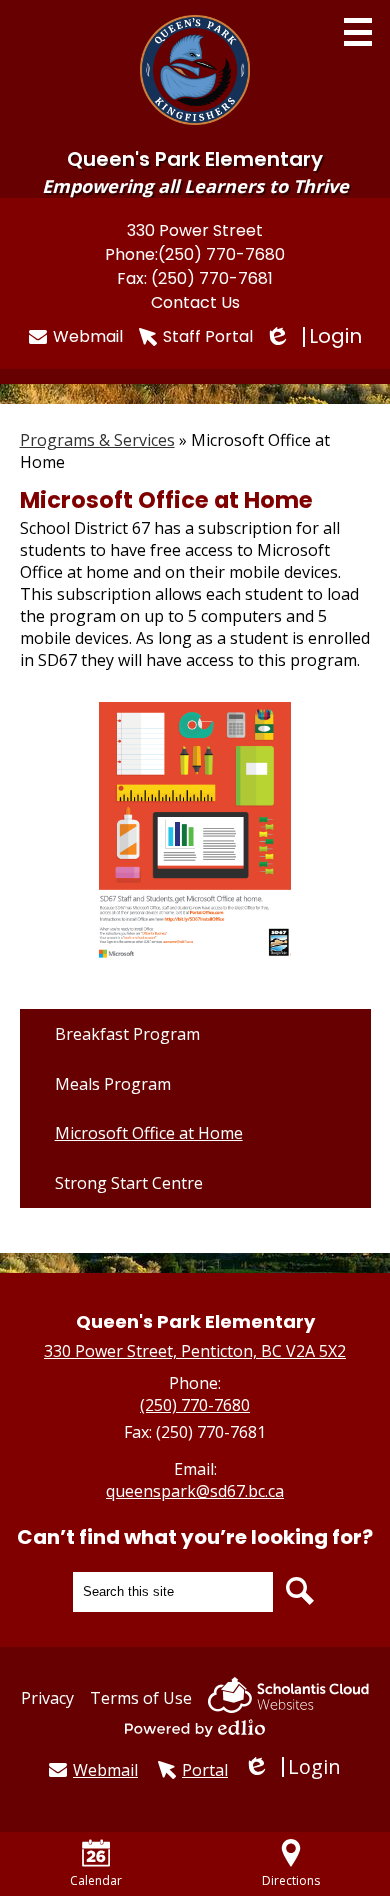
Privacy (47, 1698)
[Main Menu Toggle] (358, 32)
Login (315, 336)
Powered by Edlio (195, 1728)
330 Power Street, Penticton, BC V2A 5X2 (195, 1351)
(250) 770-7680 (221, 254)
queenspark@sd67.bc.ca (195, 1491)
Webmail (88, 336)
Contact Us (195, 302)
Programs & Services (97, 440)
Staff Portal (208, 336)
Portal (205, 1770)
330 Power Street (195, 230)
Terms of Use (141, 1698)
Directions (291, 1880)
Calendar (96, 1880)
